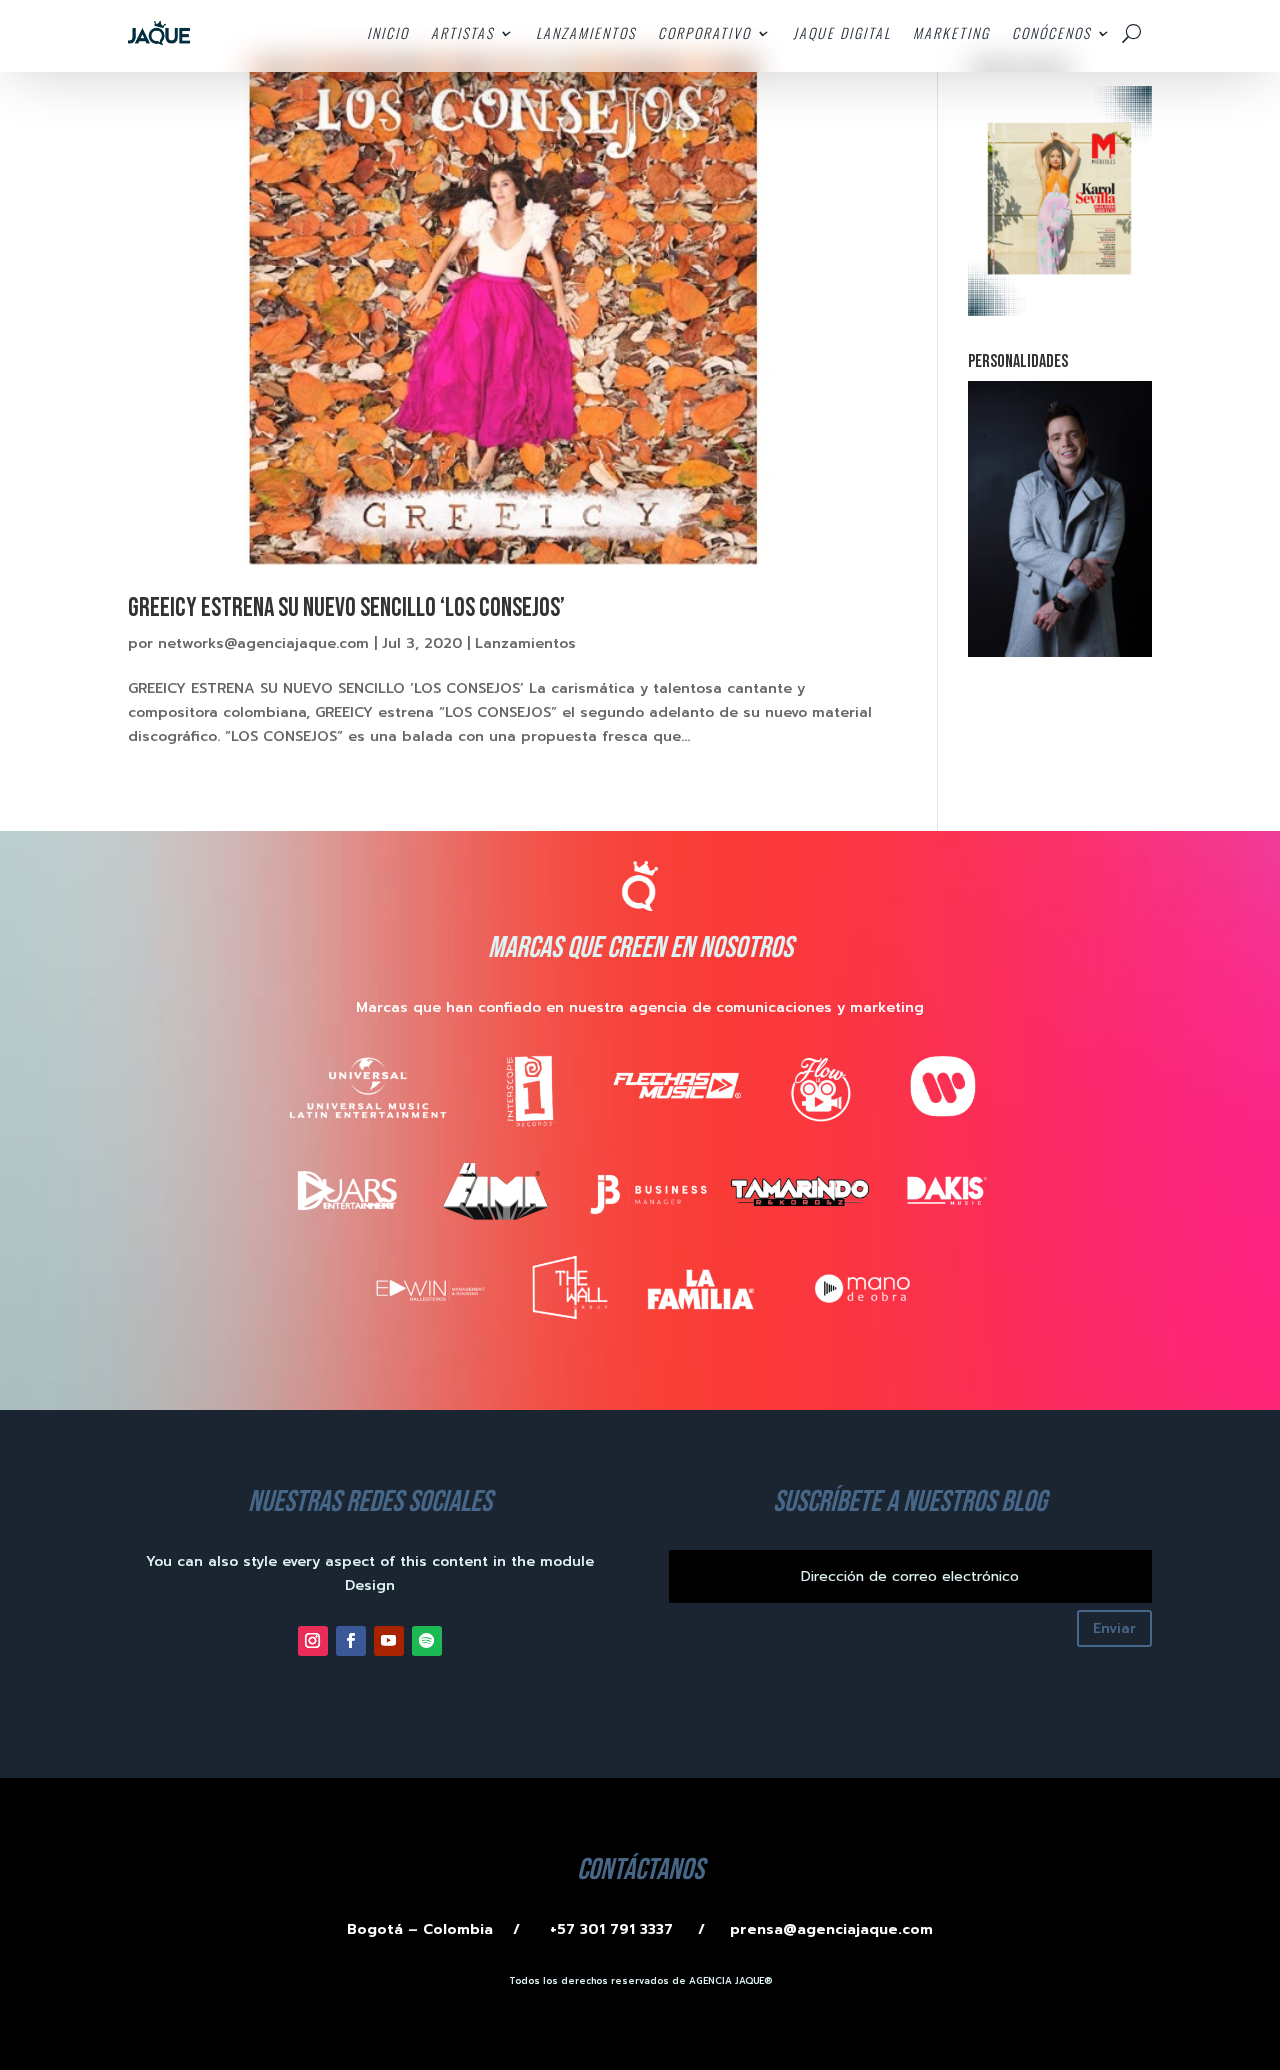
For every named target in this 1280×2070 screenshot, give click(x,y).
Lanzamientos (525, 643)
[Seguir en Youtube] (389, 1641)
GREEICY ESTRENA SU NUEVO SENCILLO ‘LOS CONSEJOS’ (346, 608)
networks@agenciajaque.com (263, 643)
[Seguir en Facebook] (351, 1641)
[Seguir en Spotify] (427, 1641)
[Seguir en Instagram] (313, 1641)
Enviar (1114, 1628)
